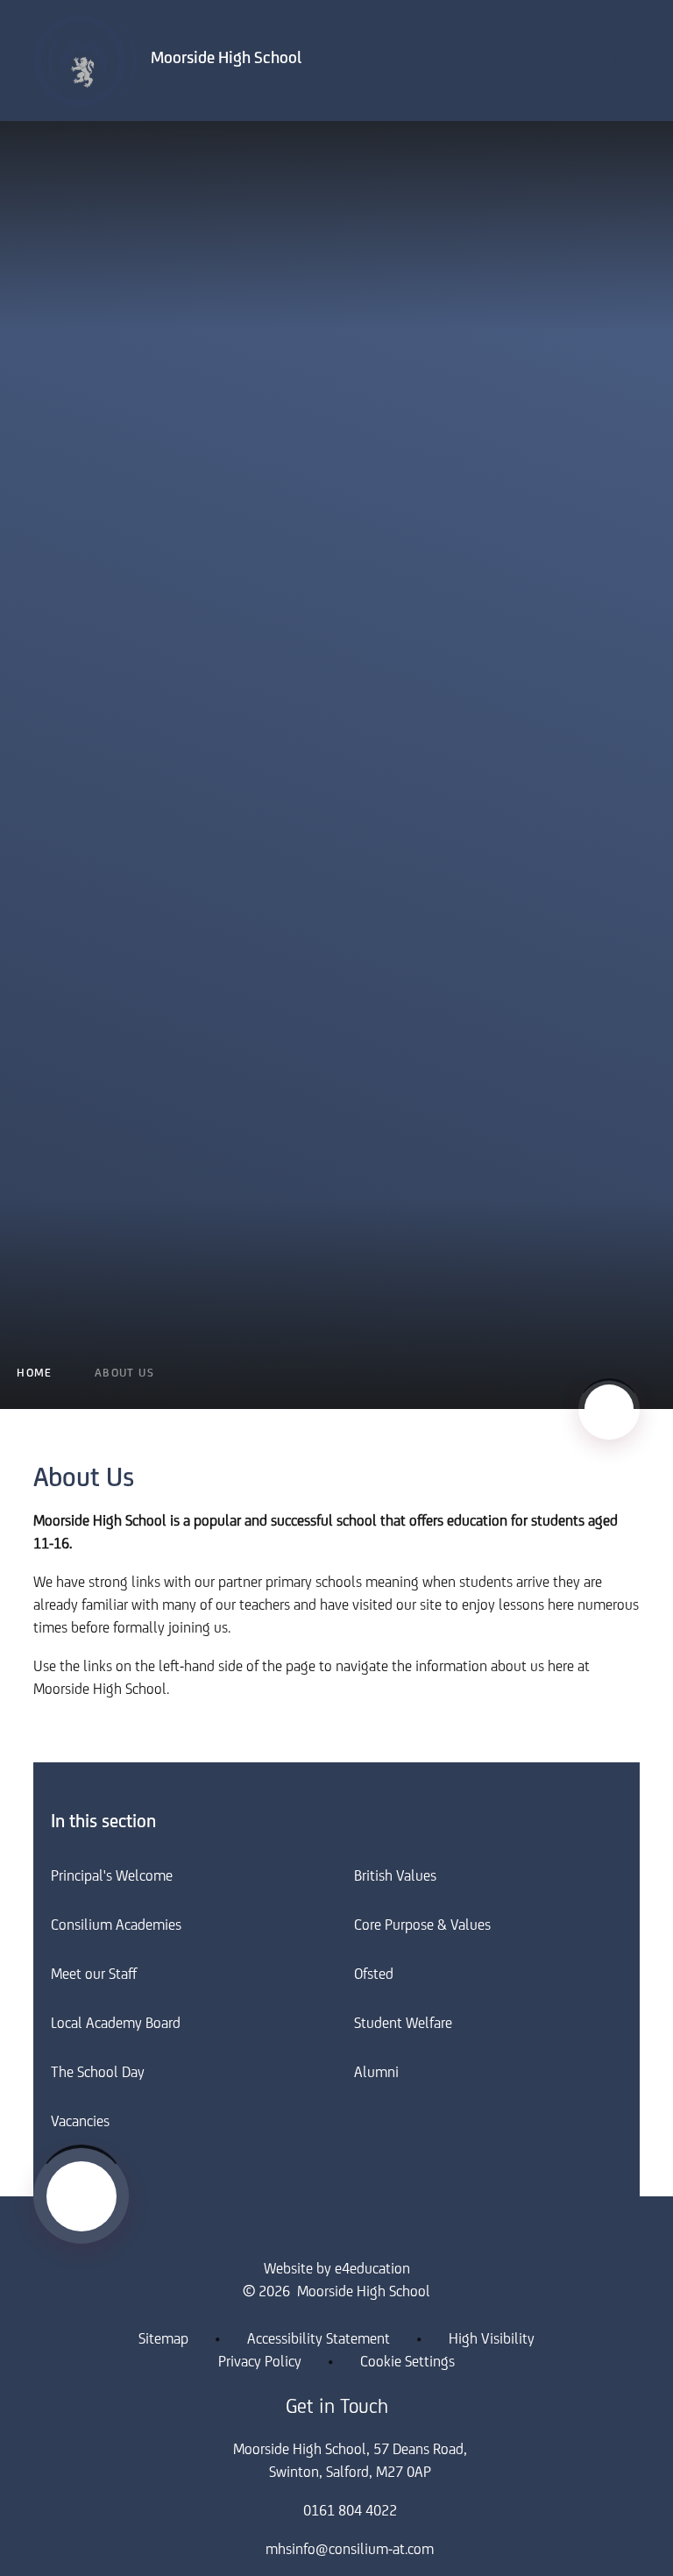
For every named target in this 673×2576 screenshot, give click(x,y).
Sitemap (163, 2340)
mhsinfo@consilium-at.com (350, 2551)
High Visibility (492, 2340)
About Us (124, 1373)
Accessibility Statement (319, 2340)
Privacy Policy (260, 2363)
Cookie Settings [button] (407, 2363)
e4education (372, 2270)
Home (35, 1373)
